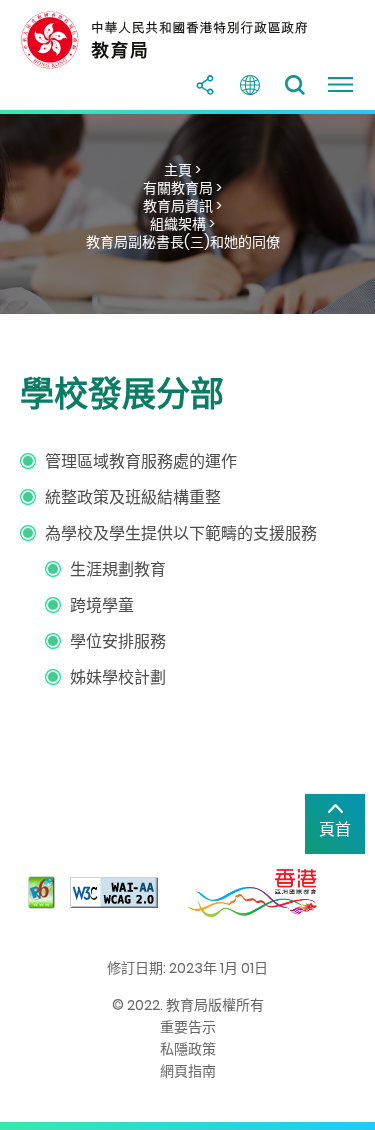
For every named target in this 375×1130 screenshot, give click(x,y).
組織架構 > (182, 224)
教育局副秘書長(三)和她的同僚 (183, 242)
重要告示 (188, 1027)
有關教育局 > (182, 188)
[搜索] (295, 85)
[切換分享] (205, 85)
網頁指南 (188, 1071)
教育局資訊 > (182, 206)
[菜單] (340, 85)
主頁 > (182, 170)
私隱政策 (188, 1049)
